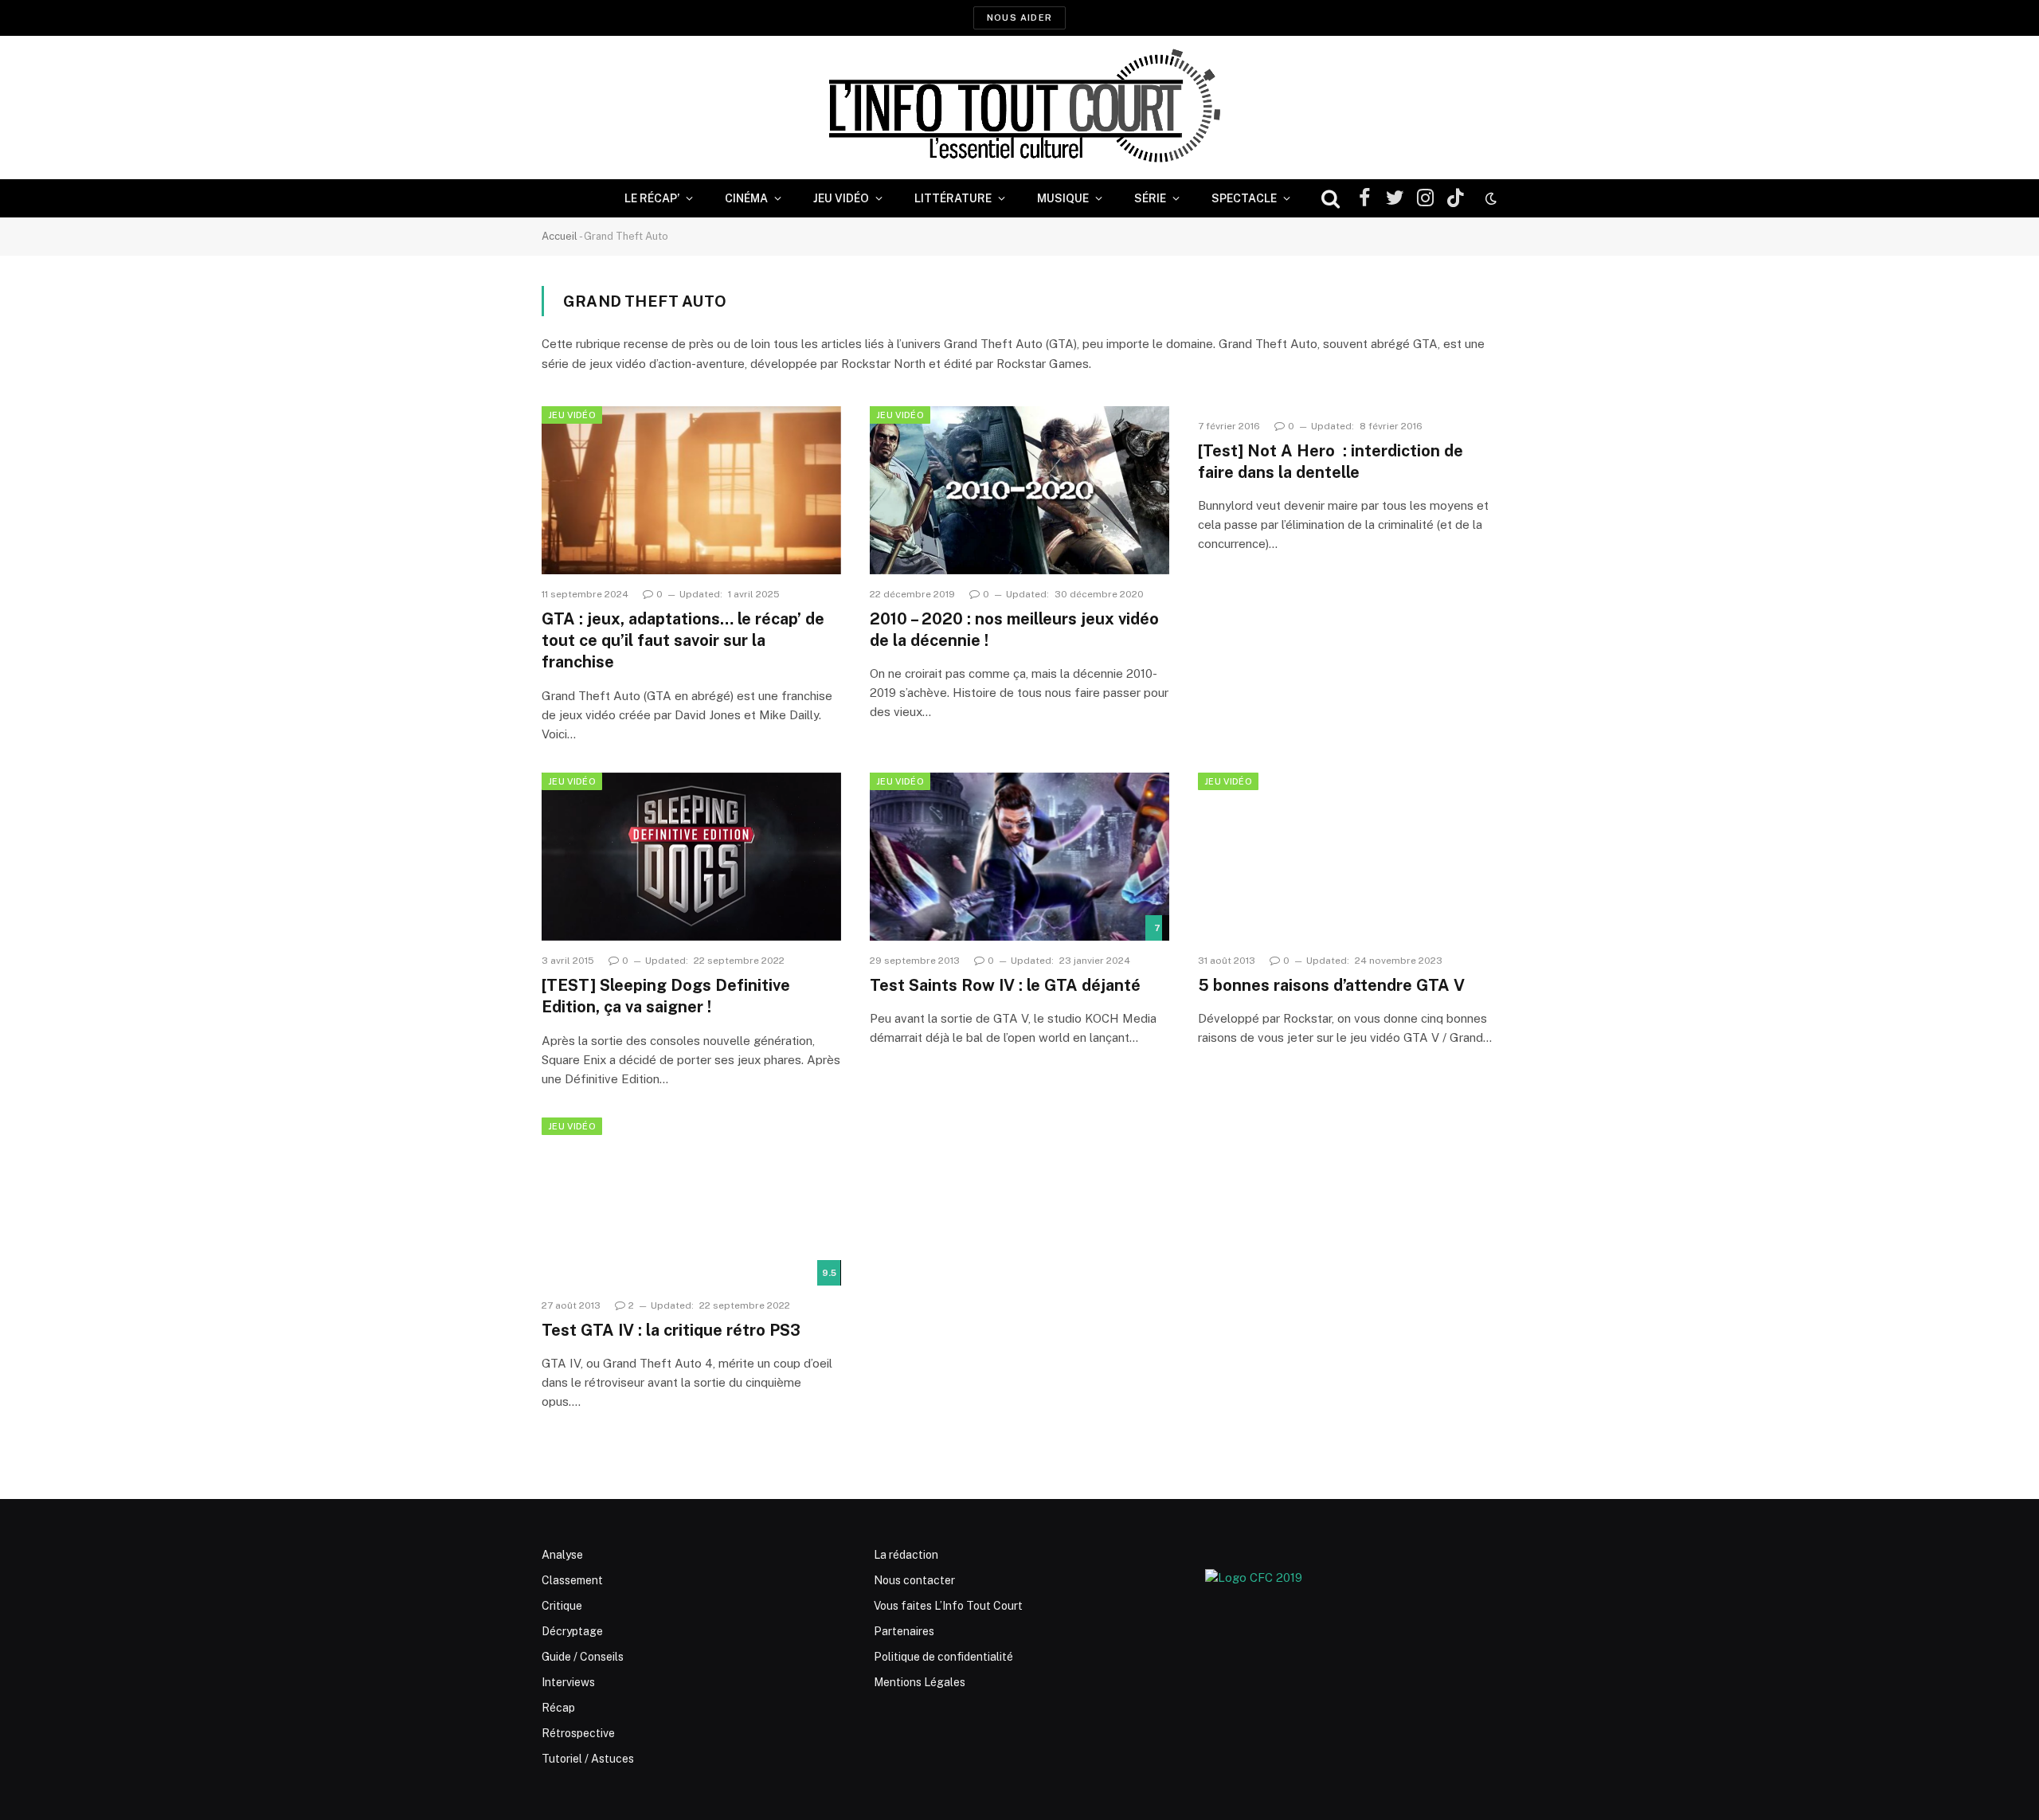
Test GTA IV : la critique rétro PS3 (671, 1330)
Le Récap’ (652, 198)
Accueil (560, 236)
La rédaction (906, 1555)
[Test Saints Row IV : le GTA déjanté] (1019, 857)
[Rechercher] (1331, 199)
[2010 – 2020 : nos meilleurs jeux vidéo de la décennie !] (1019, 491)
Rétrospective (578, 1733)
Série (1150, 198)
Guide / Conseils (583, 1657)
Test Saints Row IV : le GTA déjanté (1005, 985)
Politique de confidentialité (943, 1657)
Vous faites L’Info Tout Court (948, 1606)
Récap (558, 1708)
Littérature (953, 198)
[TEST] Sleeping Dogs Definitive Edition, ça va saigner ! (666, 996)
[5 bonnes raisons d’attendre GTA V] (1348, 857)
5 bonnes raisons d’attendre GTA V (1331, 985)
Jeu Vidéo (841, 198)
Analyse (562, 1555)
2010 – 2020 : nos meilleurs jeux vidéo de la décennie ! (1014, 630)
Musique (1063, 198)
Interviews (568, 1682)
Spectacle (1244, 198)
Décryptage (572, 1631)
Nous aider (1019, 18)
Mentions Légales (920, 1682)
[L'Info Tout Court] (1019, 108)
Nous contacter (914, 1580)
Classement (572, 1580)
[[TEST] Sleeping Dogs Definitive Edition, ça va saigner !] (691, 857)
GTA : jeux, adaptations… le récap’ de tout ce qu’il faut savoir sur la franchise (683, 640)
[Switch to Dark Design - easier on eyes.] (1489, 198)
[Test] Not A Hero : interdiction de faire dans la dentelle (1331, 462)
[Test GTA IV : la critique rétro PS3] (691, 1202)
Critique (562, 1606)
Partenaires (904, 1631)
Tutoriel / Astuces (588, 1759)
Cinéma (746, 198)
